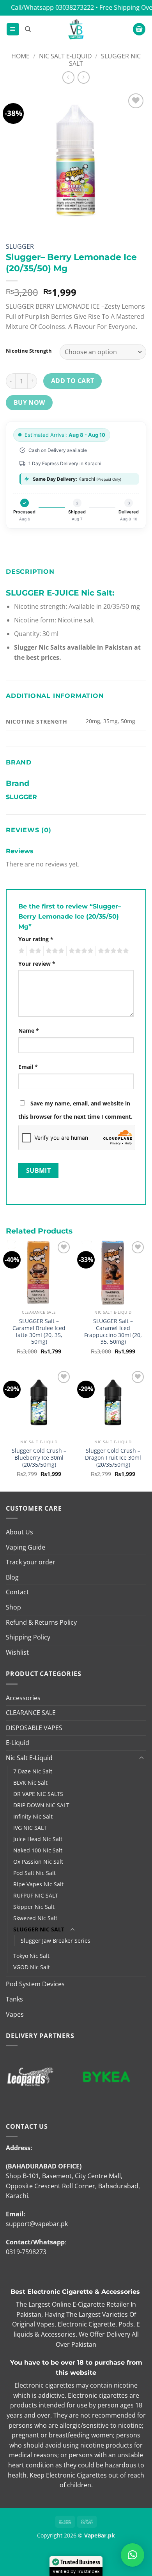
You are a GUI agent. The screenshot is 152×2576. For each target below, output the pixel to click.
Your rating (36, 939)
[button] (13, 29)
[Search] (28, 29)
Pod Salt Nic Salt (34, 1873)
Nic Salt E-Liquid (65, 56)
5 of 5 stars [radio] (112, 951)
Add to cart (73, 381)
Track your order (31, 1562)
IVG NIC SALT (30, 1828)
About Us (19, 1532)
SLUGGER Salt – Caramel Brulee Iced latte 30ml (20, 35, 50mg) (39, 1331)
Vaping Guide (26, 1547)
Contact (17, 1592)
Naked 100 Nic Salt (38, 1850)
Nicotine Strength (29, 351)
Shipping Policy (28, 1637)
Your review (37, 964)
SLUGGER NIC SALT (105, 60)
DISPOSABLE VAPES (34, 1728)
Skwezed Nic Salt (35, 1918)
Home (20, 56)
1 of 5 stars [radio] (20, 951)
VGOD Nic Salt (32, 1967)
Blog (12, 1577)
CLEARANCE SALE (31, 1713)
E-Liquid (18, 1743)
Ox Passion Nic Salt (38, 1862)
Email (28, 1067)
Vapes (15, 2014)
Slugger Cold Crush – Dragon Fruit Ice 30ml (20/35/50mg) (113, 1458)
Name (29, 1031)
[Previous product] (84, 77)
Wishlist (17, 1652)
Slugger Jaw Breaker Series (56, 1941)
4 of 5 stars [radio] (80, 951)
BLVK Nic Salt (30, 1783)
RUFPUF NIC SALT (36, 1895)
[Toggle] (141, 1758)
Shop (13, 1607)
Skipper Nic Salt (34, 1907)
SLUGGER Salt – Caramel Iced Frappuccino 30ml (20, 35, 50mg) (113, 1331)
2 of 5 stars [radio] (34, 951)
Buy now (29, 402)
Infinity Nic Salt (33, 1816)
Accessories (23, 1698)
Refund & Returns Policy (41, 1622)
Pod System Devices (35, 1984)
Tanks (14, 1999)
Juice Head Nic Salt (38, 1839)
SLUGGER (20, 246)
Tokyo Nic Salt (31, 1956)
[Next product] (68, 77)
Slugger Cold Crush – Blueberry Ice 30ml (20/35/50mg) (39, 1458)
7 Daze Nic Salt (33, 1771)
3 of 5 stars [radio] (54, 951)
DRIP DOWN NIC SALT (41, 1805)
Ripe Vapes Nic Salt (38, 1884)
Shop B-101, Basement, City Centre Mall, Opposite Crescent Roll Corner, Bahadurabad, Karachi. (73, 2186)
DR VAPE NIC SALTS (38, 1794)
